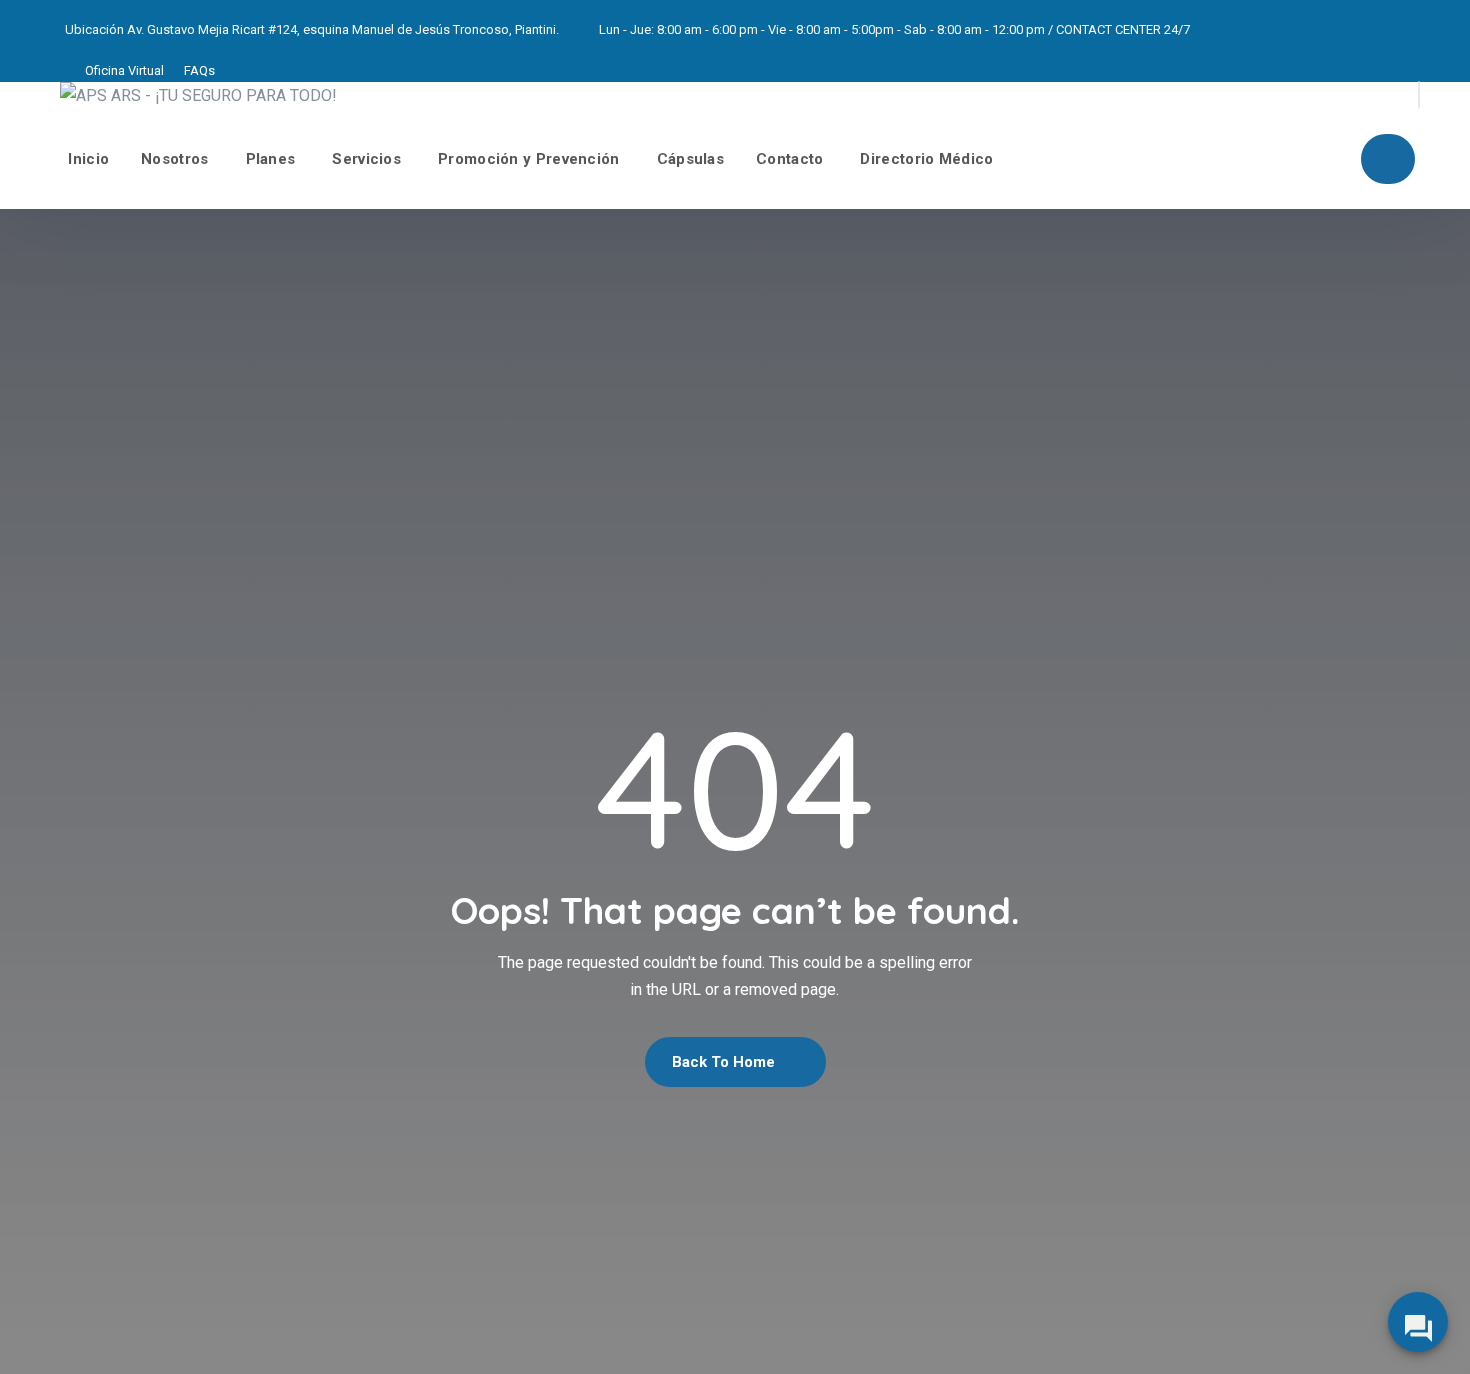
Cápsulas (690, 159)
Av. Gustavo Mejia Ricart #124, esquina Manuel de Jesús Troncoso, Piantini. (343, 29)
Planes (271, 159)
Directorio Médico (926, 159)
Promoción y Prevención (529, 159)
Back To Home (725, 1062)
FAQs (199, 70)
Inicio (88, 159)
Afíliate (1388, 159)
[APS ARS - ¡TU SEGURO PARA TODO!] (198, 95)
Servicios (366, 159)
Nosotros (174, 159)
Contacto (789, 159)
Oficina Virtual (124, 70)
